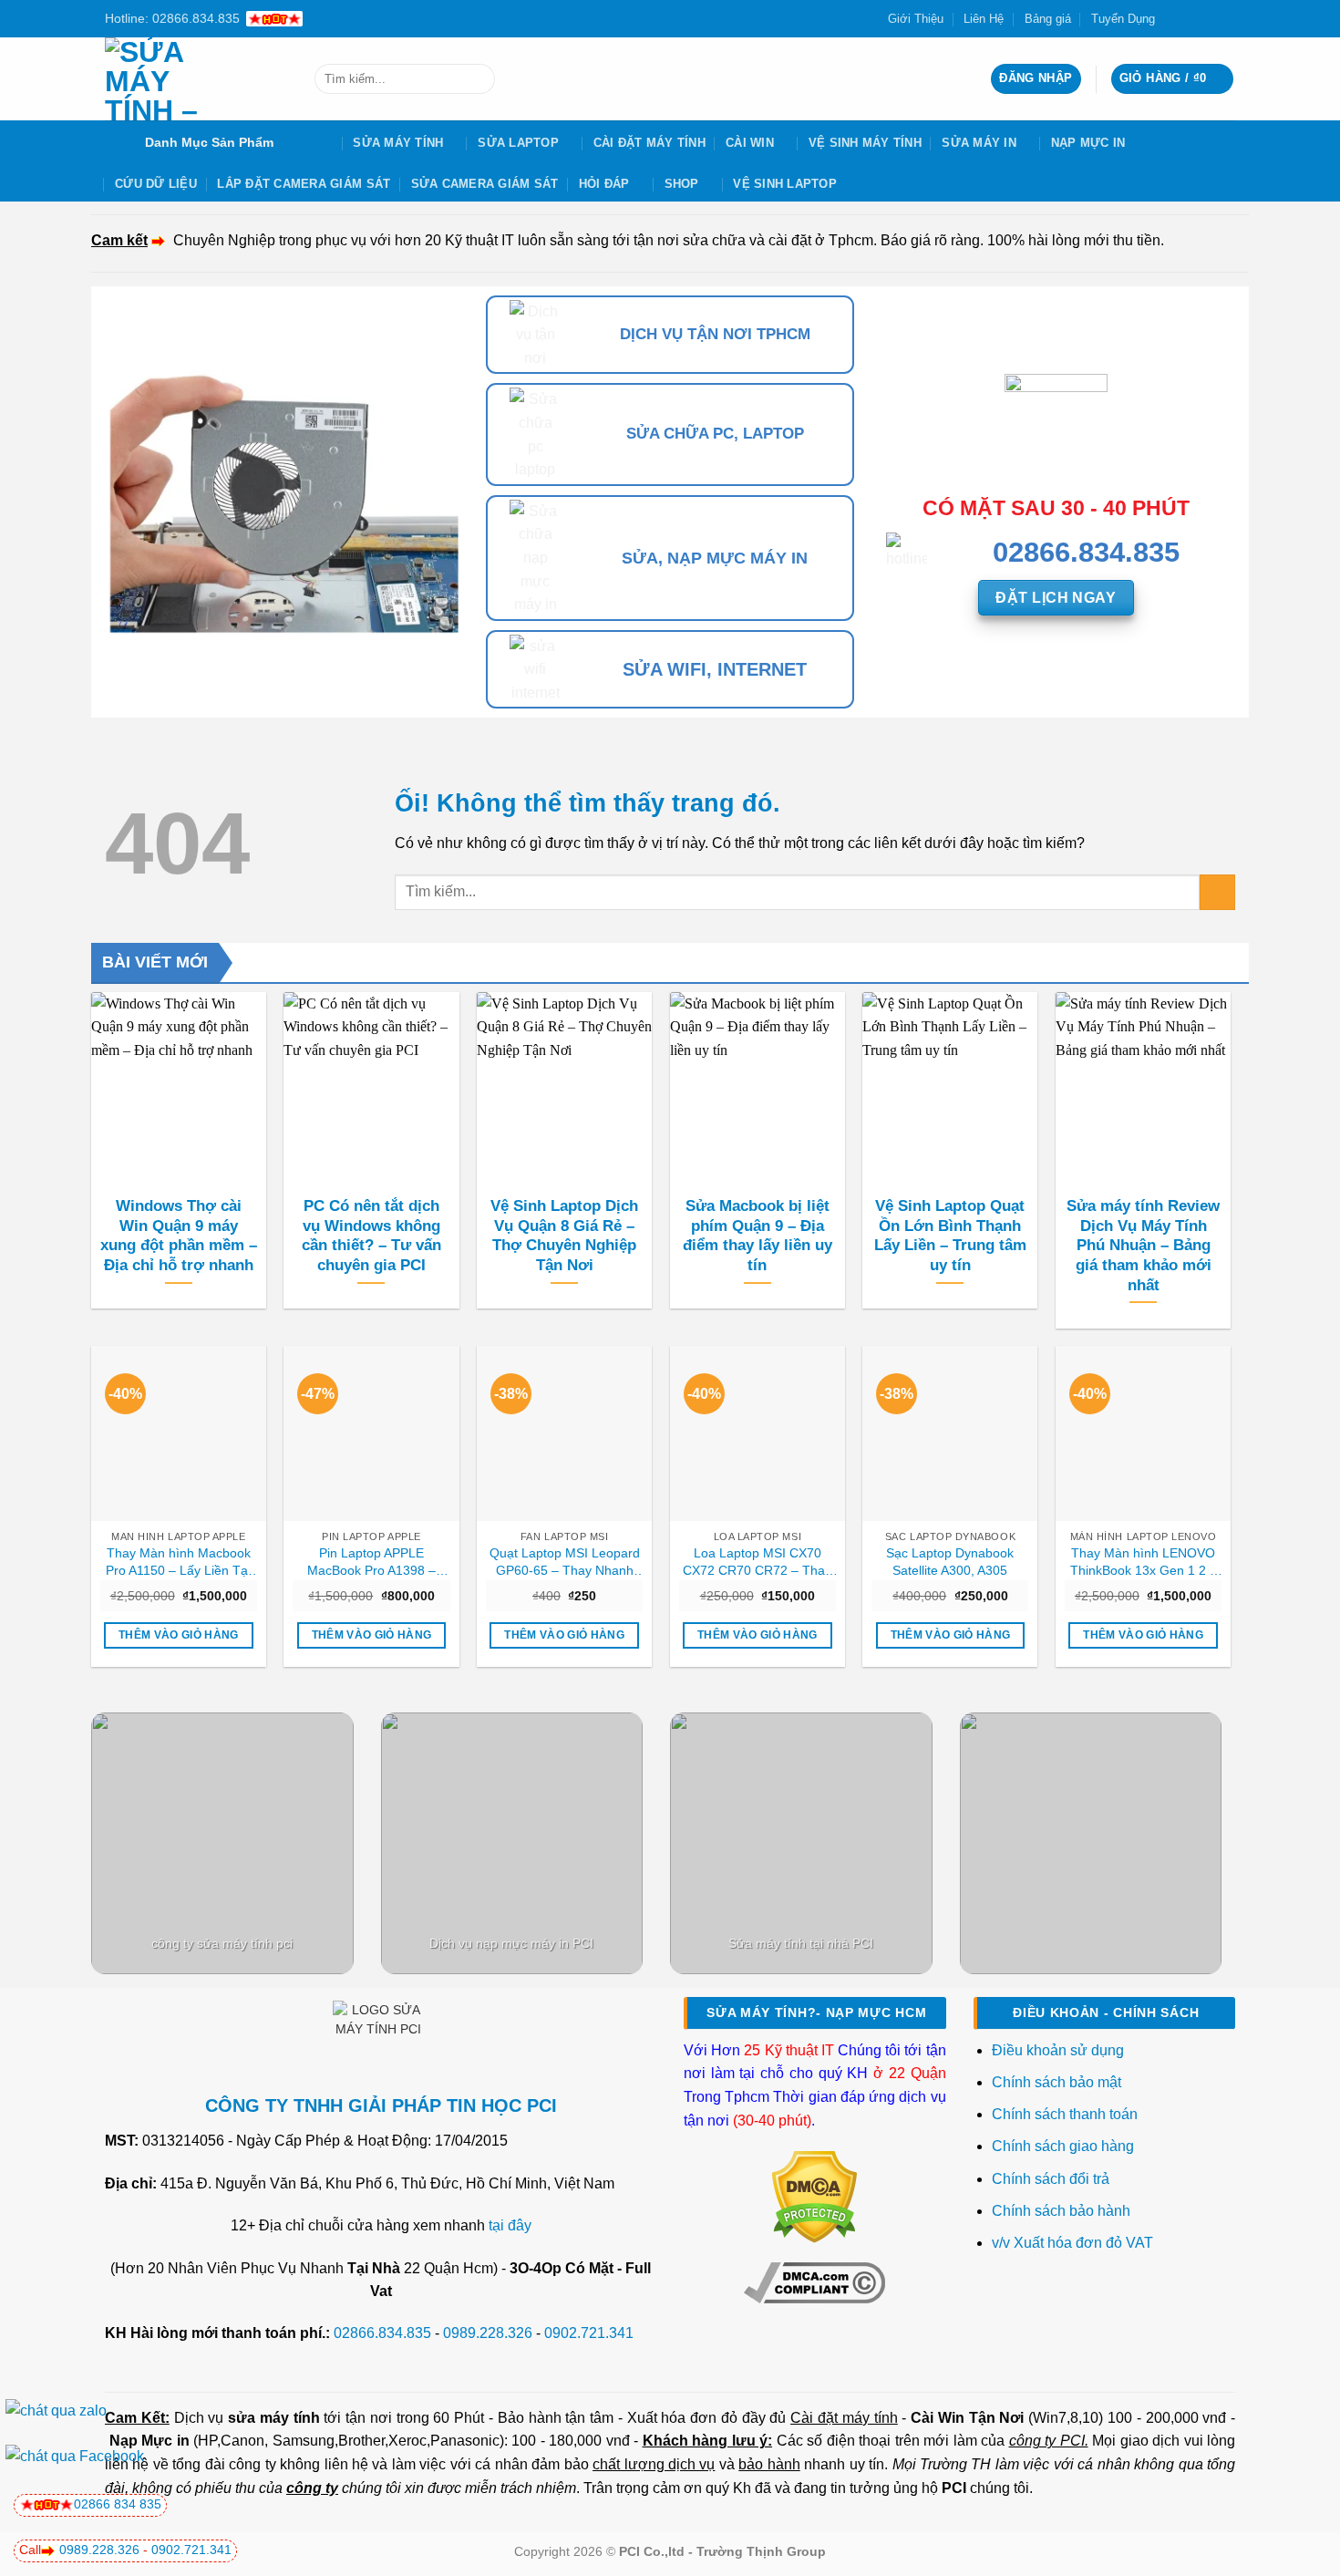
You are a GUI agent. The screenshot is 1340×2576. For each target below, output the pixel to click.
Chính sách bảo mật (1057, 2082)
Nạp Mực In (1088, 143)
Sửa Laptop (518, 143)
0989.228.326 (488, 2333)
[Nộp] (477, 79)
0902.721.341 (589, 2333)
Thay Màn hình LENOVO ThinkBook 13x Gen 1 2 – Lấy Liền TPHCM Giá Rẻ (1144, 1562)
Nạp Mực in (149, 2441)
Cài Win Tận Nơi (967, 2418)
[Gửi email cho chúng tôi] (1209, 18)
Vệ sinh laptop (785, 184)
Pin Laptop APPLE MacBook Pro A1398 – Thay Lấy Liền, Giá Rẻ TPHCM (371, 1562)
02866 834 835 (118, 2504)
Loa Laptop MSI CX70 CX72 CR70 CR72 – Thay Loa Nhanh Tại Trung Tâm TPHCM (758, 1562)
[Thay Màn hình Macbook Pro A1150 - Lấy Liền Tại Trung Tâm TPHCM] (179, 1433)
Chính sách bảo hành (1061, 2211)
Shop (682, 184)
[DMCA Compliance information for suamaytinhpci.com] (814, 2281)
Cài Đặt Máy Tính (649, 143)
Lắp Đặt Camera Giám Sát (304, 184)
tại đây (510, 2225)
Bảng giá (1048, 19)
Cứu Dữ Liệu (156, 184)
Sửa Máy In (979, 143)
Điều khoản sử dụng (1058, 2050)
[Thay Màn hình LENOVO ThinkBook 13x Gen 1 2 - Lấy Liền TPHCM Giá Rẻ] (1143, 1433)
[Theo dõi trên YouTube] (1226, 18)
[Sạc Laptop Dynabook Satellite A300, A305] (950, 1433)
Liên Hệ (984, 19)
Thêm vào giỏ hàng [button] (179, 1635)
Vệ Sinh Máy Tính (865, 143)
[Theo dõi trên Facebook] (1174, 18)
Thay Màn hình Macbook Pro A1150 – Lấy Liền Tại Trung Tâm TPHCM (178, 1562)
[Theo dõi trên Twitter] (1191, 18)
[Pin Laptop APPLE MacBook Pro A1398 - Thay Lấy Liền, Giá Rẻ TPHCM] (371, 1433)
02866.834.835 (382, 2333)
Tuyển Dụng (1123, 19)
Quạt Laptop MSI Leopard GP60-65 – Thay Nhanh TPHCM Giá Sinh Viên (565, 1562)
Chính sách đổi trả (1052, 2179)
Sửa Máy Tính (398, 143)
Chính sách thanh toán (1065, 2114)
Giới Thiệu (916, 19)
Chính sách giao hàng (1063, 2146)
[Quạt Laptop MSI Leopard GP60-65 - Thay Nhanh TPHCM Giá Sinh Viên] (564, 1433)
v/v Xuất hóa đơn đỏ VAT (1072, 2243)
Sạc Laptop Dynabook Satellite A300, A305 (950, 1562)
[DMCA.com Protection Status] (814, 2196)
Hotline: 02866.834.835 (172, 18)
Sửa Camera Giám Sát (485, 184)
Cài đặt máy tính (844, 2418)
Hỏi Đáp (604, 184)
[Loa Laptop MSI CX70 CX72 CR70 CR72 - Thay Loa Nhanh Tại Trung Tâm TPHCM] (758, 1433)
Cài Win (750, 143)
